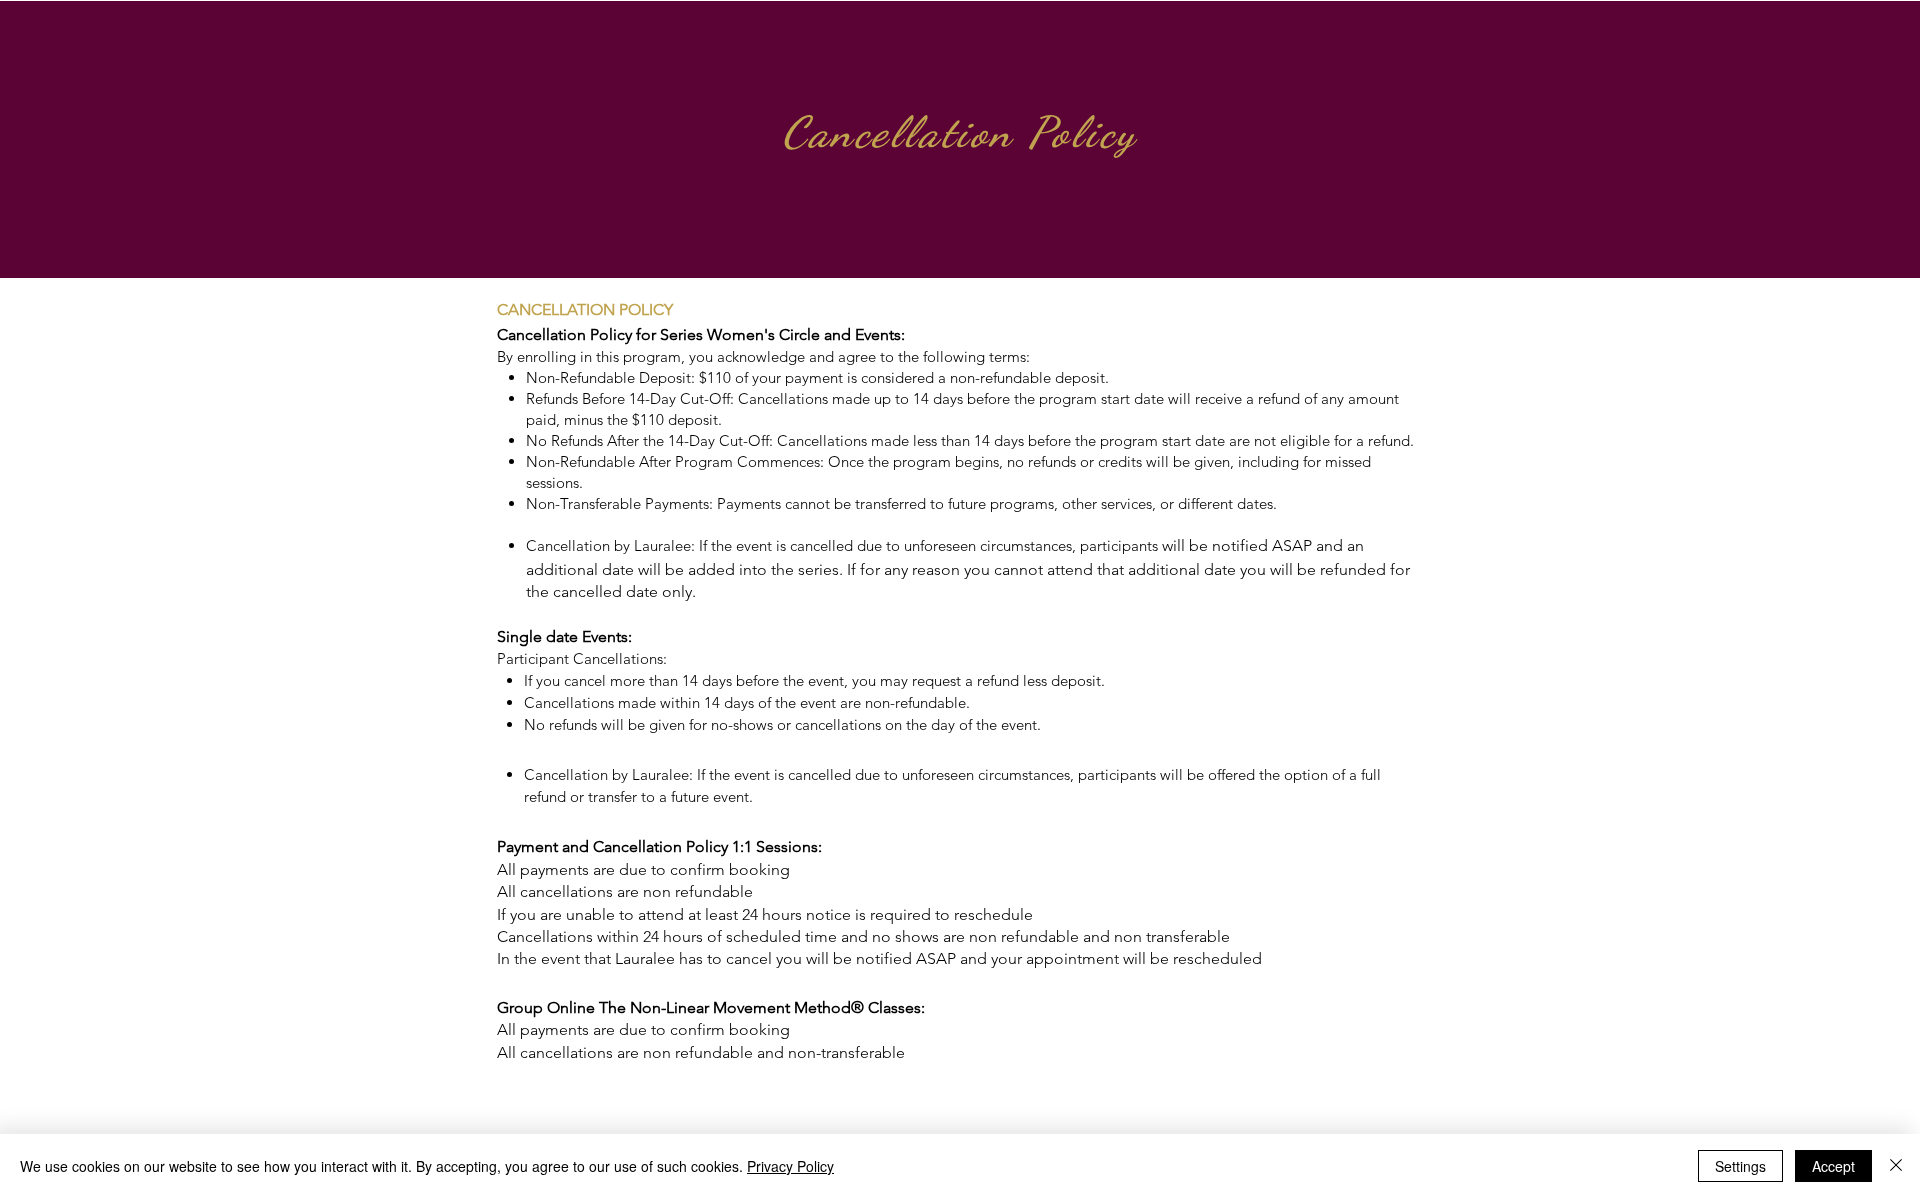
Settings (1740, 1166)
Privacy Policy (790, 1166)
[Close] (1896, 1166)
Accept (1833, 1166)
